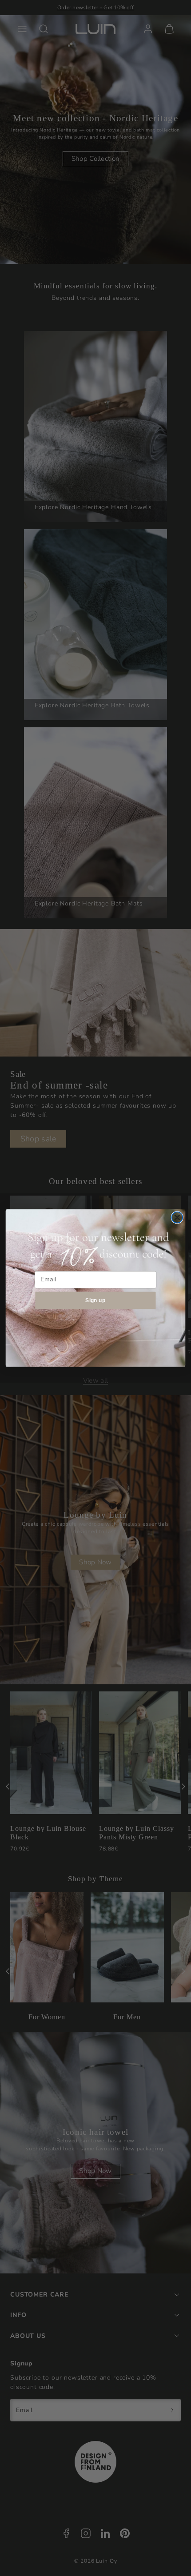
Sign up (95, 1300)
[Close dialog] (177, 1218)
